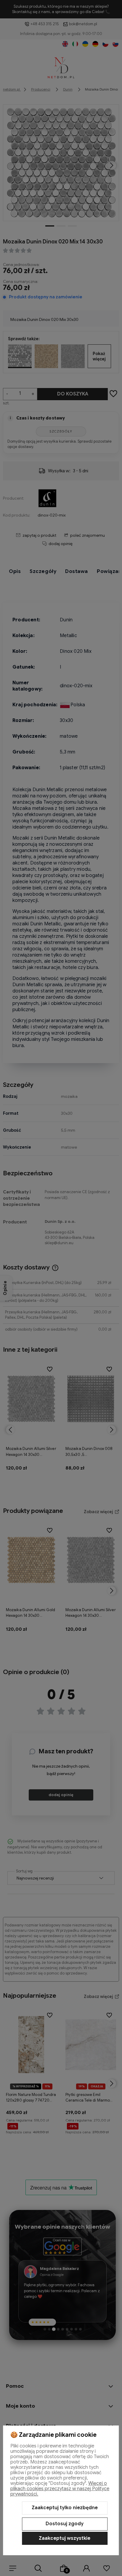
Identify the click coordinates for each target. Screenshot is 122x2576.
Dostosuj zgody (65, 2524)
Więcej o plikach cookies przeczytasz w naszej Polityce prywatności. (60, 2489)
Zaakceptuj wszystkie (65, 2538)
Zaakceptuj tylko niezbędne (65, 2508)
